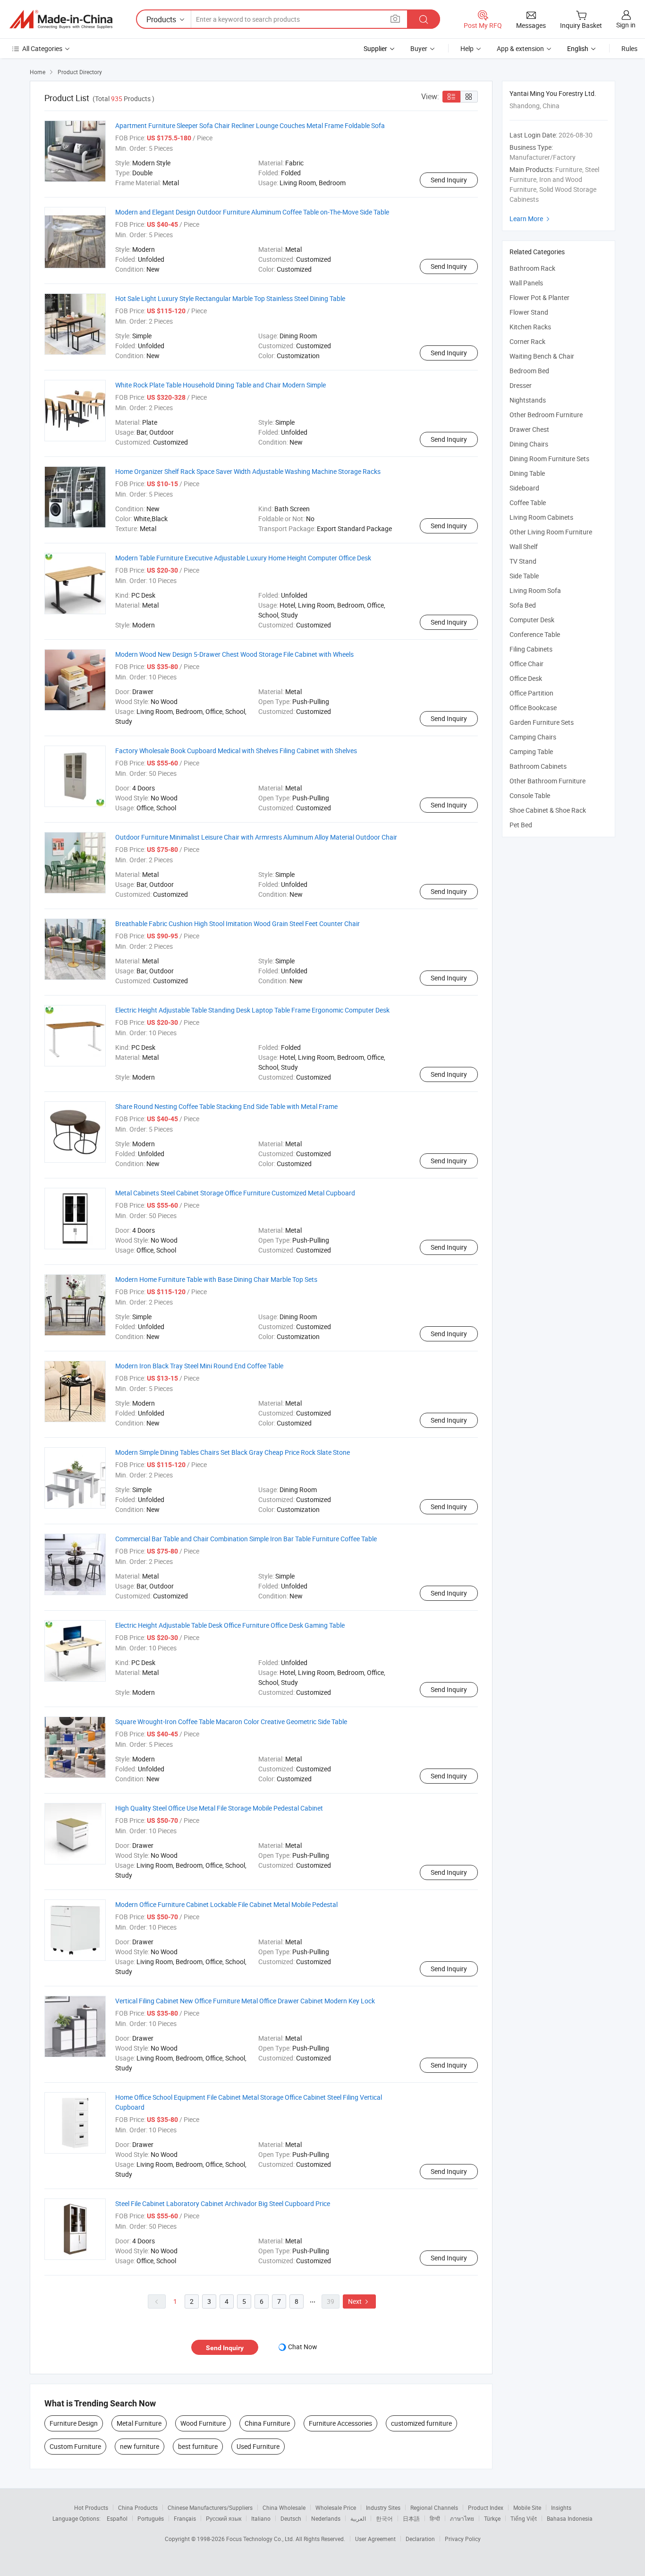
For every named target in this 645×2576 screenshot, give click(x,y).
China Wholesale (284, 2507)
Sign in (626, 25)
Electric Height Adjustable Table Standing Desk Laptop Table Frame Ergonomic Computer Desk (252, 1010)
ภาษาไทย (462, 2518)
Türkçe (492, 2518)
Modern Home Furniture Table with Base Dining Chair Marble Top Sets (216, 1279)
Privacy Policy (463, 2539)
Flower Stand (529, 312)
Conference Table (535, 634)
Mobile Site (527, 2507)
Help (467, 48)
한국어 (384, 2518)
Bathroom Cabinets (538, 766)
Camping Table (531, 751)
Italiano (261, 2518)
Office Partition (531, 693)
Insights (561, 2507)
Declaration (420, 2539)
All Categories (42, 48)
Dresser (521, 385)
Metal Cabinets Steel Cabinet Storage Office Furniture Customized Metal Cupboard (235, 1193)
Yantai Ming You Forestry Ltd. (553, 93)
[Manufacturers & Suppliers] (61, 19)
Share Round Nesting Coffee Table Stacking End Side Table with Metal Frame (226, 1106)
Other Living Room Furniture (551, 532)
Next (359, 2301)
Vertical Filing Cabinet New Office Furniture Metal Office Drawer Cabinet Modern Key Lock (245, 2001)
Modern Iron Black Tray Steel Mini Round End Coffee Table (199, 1366)
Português (151, 2518)
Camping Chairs (533, 737)
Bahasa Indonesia (570, 2518)
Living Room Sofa (535, 590)
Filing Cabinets (531, 649)
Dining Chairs (529, 444)
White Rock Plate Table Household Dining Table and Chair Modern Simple (221, 385)
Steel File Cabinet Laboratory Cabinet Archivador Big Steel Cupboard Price (223, 2203)
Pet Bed (521, 825)
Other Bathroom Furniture (547, 781)
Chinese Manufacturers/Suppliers (210, 2507)
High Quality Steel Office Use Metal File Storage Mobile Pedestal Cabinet (219, 1808)
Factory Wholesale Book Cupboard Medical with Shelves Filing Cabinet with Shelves (236, 751)
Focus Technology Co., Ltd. (261, 2539)
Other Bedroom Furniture (546, 415)
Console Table (530, 795)
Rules (629, 48)
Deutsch (291, 2518)
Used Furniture (258, 2446)
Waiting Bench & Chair (542, 356)
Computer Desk (532, 620)
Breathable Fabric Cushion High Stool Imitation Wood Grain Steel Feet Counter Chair (238, 923)
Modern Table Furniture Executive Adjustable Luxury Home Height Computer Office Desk (243, 558)
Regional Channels (434, 2507)
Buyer (419, 48)
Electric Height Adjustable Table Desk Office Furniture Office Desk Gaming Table (230, 1625)
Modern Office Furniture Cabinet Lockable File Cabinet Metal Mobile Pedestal (226, 1904)
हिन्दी (435, 2518)
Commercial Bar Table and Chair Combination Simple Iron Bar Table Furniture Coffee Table (246, 1539)
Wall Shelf (524, 546)
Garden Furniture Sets (542, 722)
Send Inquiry (449, 180)
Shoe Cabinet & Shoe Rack (548, 810)
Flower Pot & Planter (539, 297)
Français (185, 2518)
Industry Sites (383, 2507)
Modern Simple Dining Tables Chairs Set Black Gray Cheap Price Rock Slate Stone (233, 1452)
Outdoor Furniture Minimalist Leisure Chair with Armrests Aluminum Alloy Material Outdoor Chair (256, 837)
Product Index (486, 2507)
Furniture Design (74, 2423)
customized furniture (421, 2423)
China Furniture (267, 2423)
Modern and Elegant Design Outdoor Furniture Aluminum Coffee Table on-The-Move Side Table (252, 212)
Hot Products (91, 2507)
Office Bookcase (533, 708)
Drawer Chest (529, 429)
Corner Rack (527, 341)
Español (117, 2518)
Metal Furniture (139, 2423)
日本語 (411, 2518)
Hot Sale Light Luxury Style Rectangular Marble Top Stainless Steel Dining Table (230, 298)
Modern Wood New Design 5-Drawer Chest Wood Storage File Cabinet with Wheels (234, 654)
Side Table (524, 576)
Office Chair (526, 664)
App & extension (520, 48)
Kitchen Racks (530, 327)
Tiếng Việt (524, 2518)
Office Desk (526, 678)
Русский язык (224, 2518)
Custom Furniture (75, 2446)
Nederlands (326, 2518)
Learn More (531, 219)
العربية (358, 2518)
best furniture (198, 2446)
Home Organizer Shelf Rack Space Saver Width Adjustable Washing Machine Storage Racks (248, 471)
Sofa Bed (523, 605)
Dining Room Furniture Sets (549, 459)
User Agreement (375, 2539)
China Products (138, 2507)
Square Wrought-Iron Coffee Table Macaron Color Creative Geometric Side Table (231, 1722)
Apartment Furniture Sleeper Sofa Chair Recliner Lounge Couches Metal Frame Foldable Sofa (250, 125)
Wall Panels (526, 283)
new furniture (140, 2446)
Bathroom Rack (532, 268)
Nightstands (528, 400)
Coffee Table (528, 502)
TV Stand (523, 561)
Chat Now (303, 2347)
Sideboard (524, 488)
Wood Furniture (203, 2423)
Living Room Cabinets (541, 517)
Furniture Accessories (340, 2423)
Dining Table (527, 473)
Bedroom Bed (529, 371)
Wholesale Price (336, 2507)
